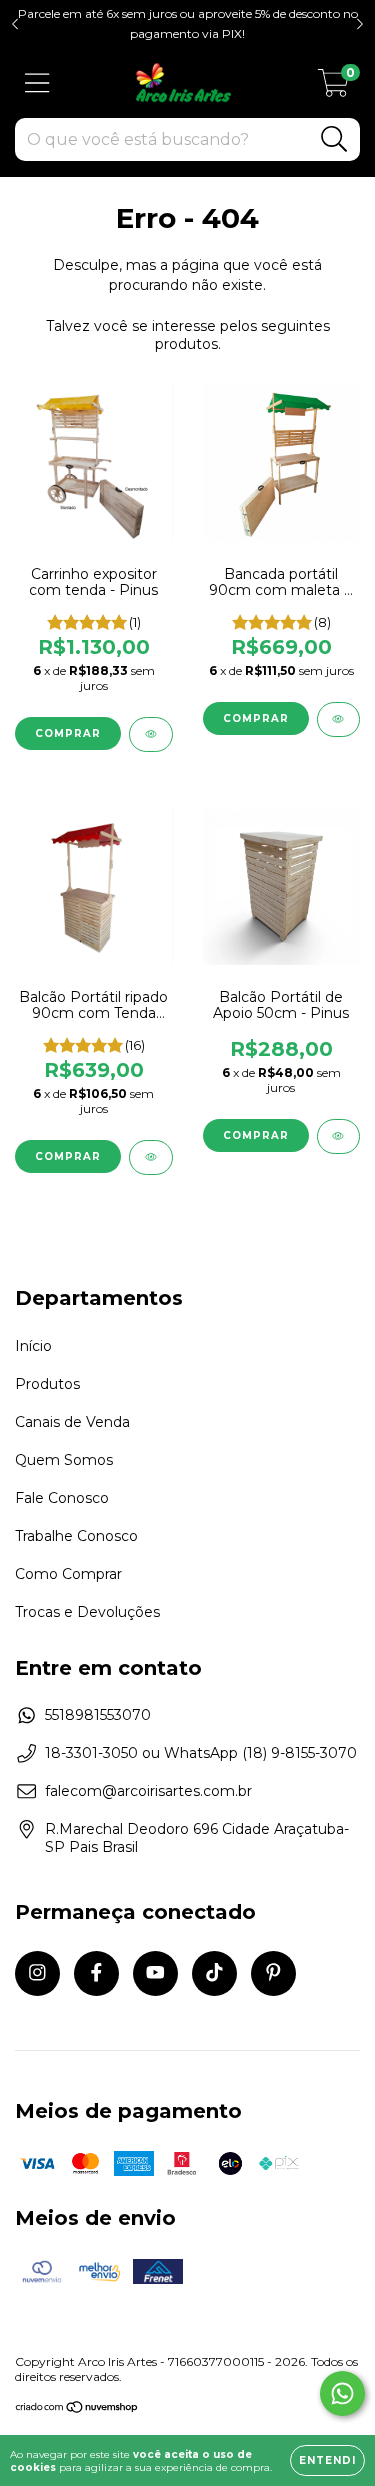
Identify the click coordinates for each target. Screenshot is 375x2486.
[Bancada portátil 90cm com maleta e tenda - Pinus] (339, 719)
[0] (333, 88)
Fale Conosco (62, 1498)
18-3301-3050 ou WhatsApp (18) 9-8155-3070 (201, 1753)
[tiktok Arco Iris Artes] (214, 1973)
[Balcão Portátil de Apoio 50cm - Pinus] (339, 1136)
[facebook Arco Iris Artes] (96, 1973)
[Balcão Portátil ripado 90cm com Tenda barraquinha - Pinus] (151, 1157)
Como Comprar (68, 1574)
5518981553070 (98, 1715)
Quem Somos (64, 1460)
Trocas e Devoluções (87, 1612)
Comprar (68, 733)
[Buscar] (334, 139)
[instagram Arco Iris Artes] (37, 1973)
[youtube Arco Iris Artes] (155, 1973)
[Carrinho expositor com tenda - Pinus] (151, 734)
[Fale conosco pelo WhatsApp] (342, 2393)
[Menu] (37, 83)
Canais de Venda (72, 1422)
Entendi (327, 2460)
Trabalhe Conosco (76, 1536)
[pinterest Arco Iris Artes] (273, 1973)
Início (33, 1346)
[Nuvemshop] (77, 2409)
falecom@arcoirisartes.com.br (148, 1791)
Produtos (47, 1384)
